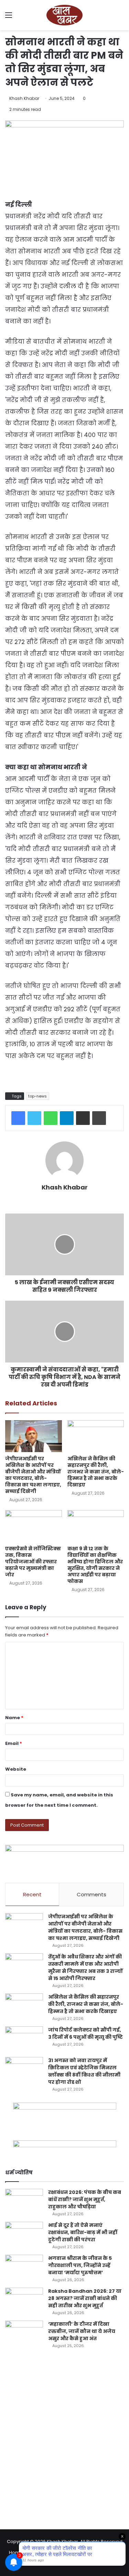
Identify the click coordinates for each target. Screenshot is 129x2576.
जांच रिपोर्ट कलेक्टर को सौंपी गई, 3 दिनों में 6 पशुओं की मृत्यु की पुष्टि (85, 2033)
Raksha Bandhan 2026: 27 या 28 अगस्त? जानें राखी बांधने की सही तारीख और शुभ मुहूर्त (85, 2298)
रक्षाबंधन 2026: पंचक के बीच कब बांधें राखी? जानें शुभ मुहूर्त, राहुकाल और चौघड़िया (85, 2199)
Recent (32, 1894)
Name (14, 1718)
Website (16, 1769)
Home (16, 2552)
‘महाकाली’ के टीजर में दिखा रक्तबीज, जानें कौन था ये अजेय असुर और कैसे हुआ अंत (82, 2331)
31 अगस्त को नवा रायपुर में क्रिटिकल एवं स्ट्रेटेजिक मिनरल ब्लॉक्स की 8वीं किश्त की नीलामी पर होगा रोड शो (84, 2071)
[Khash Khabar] (65, 15)
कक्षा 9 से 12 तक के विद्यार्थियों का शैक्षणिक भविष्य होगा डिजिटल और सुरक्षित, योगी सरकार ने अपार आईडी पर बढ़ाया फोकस (95, 1565)
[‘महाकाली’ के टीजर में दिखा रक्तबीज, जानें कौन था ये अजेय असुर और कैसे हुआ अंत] (24, 2333)
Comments (92, 1894)
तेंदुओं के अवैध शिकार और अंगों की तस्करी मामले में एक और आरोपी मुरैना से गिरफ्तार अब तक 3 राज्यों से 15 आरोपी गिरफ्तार (85, 1968)
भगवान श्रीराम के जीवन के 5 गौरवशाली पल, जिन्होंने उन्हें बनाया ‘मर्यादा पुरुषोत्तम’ (80, 2265)
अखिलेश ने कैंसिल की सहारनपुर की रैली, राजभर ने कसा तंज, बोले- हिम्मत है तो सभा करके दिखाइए (96, 1472)
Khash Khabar (24, 98)
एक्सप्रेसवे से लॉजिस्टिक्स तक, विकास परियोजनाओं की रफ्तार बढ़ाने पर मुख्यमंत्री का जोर (33, 1562)
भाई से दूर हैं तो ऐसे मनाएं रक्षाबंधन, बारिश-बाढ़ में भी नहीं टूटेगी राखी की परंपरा (83, 2232)
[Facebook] (18, 1118)
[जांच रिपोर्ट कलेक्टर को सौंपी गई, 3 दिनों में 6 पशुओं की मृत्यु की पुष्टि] (24, 2039)
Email (14, 1743)
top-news (37, 1096)
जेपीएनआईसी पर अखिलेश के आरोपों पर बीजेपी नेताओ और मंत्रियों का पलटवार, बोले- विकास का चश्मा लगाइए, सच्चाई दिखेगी (33, 1475)
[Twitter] (34, 1118)
